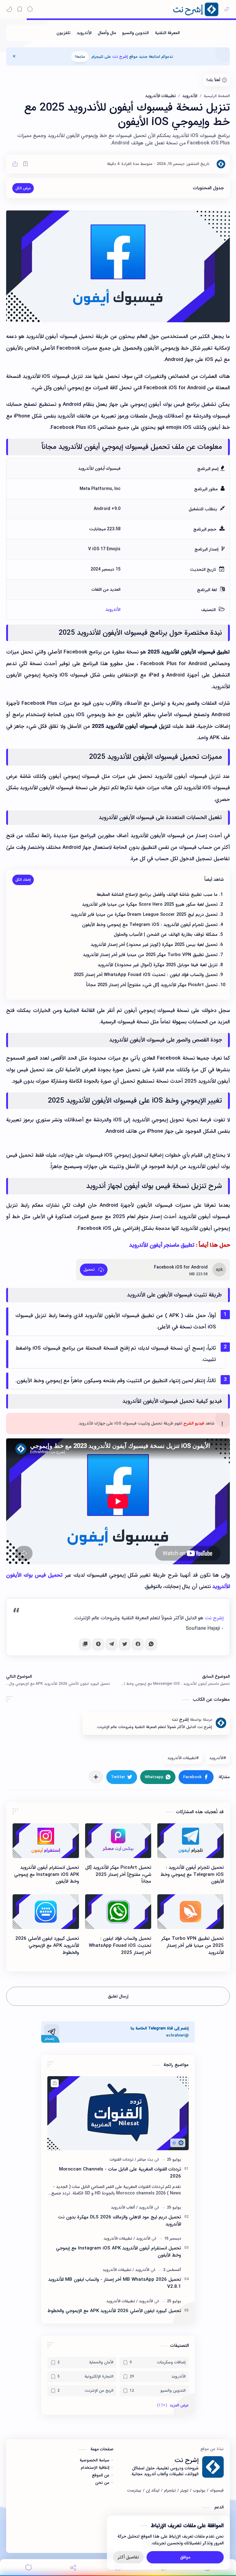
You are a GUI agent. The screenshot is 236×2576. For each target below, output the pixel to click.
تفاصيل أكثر (128, 2558)
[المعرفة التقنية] (167, 33)
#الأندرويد (218, 1758)
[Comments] (29, 2568)
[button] (9, 9)
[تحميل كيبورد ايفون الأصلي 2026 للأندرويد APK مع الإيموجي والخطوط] (46, 1912)
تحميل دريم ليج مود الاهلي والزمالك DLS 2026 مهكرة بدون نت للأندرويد (120, 2221)
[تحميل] (94, 1270)
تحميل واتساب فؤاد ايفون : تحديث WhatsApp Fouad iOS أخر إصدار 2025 (120, 1946)
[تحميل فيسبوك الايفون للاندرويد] (118, 266)
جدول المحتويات (208, 188)
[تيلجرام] (170, 2491)
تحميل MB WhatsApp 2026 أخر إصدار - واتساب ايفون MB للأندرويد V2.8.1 (115, 2283)
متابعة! (80, 57)
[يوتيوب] (199, 2491)
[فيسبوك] (217, 2491)
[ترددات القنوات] (122, 2160)
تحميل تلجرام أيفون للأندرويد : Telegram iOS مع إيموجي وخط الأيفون (192, 1875)
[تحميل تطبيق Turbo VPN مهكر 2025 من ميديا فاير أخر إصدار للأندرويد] (191, 1912)
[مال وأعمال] (107, 33)
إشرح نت (120, 57)
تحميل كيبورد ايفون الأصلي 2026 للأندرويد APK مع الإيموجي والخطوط (47, 1946)
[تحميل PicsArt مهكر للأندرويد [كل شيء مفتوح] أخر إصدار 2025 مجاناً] (118, 1841)
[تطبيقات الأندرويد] (118, 2239)
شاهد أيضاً (214, 880)
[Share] (73, 2568)
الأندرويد (113, 610)
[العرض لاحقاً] (26, 164)
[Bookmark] (20, 9)
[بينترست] (134, 2491)
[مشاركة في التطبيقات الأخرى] (96, 1777)
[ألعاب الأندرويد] (123, 2207)
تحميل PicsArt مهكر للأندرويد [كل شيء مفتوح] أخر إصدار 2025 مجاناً (118, 1875)
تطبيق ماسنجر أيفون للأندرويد (162, 1245)
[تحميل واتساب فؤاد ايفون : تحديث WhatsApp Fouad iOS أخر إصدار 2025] (118, 1912)
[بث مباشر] (144, 2160)
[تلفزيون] (63, 33)
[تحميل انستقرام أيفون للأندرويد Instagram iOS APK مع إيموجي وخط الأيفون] (46, 1841)
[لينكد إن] (153, 2491)
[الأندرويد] (84, 33)
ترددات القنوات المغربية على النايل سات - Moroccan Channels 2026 (120, 2173)
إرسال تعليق (118, 1996)
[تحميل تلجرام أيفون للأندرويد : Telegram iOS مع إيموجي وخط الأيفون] (191, 1841)
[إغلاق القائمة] (14, 57)
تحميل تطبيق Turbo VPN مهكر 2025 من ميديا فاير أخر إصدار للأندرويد (193, 1946)
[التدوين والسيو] (135, 33)
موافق (185, 2558)
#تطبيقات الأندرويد (183, 1758)
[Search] (30, 9)
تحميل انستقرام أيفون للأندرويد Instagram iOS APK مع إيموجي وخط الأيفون (47, 1875)
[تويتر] (184, 2491)
